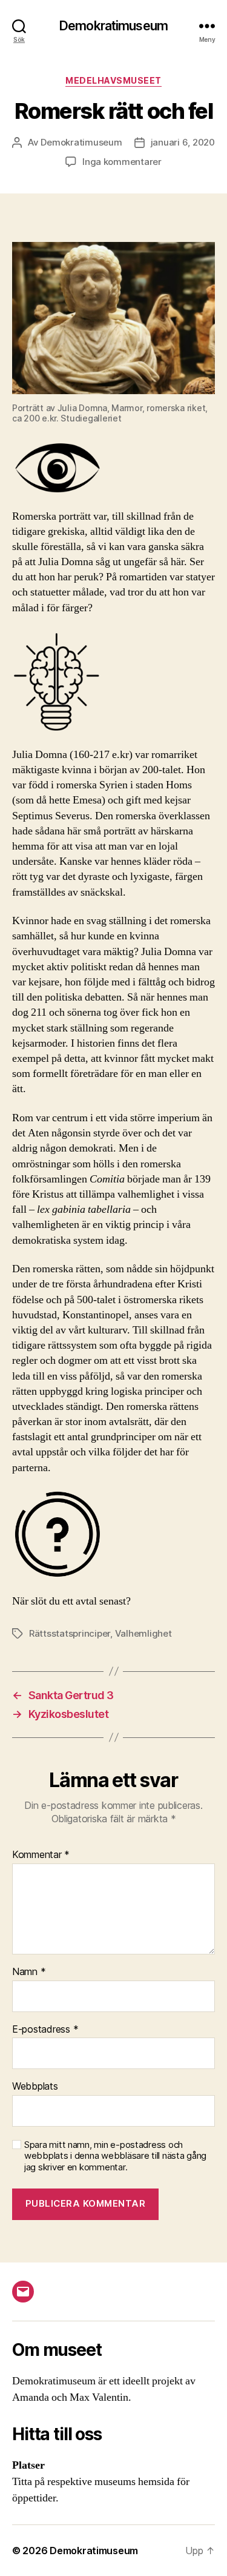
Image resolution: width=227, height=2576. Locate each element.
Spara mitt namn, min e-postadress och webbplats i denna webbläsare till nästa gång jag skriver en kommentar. (115, 2156)
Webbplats (35, 2087)
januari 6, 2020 (183, 142)
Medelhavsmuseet (113, 80)
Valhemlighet (143, 1633)
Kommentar (41, 1855)
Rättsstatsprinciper (70, 1633)
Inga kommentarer (122, 162)
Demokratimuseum (113, 26)
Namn (29, 1972)
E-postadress (45, 2030)
